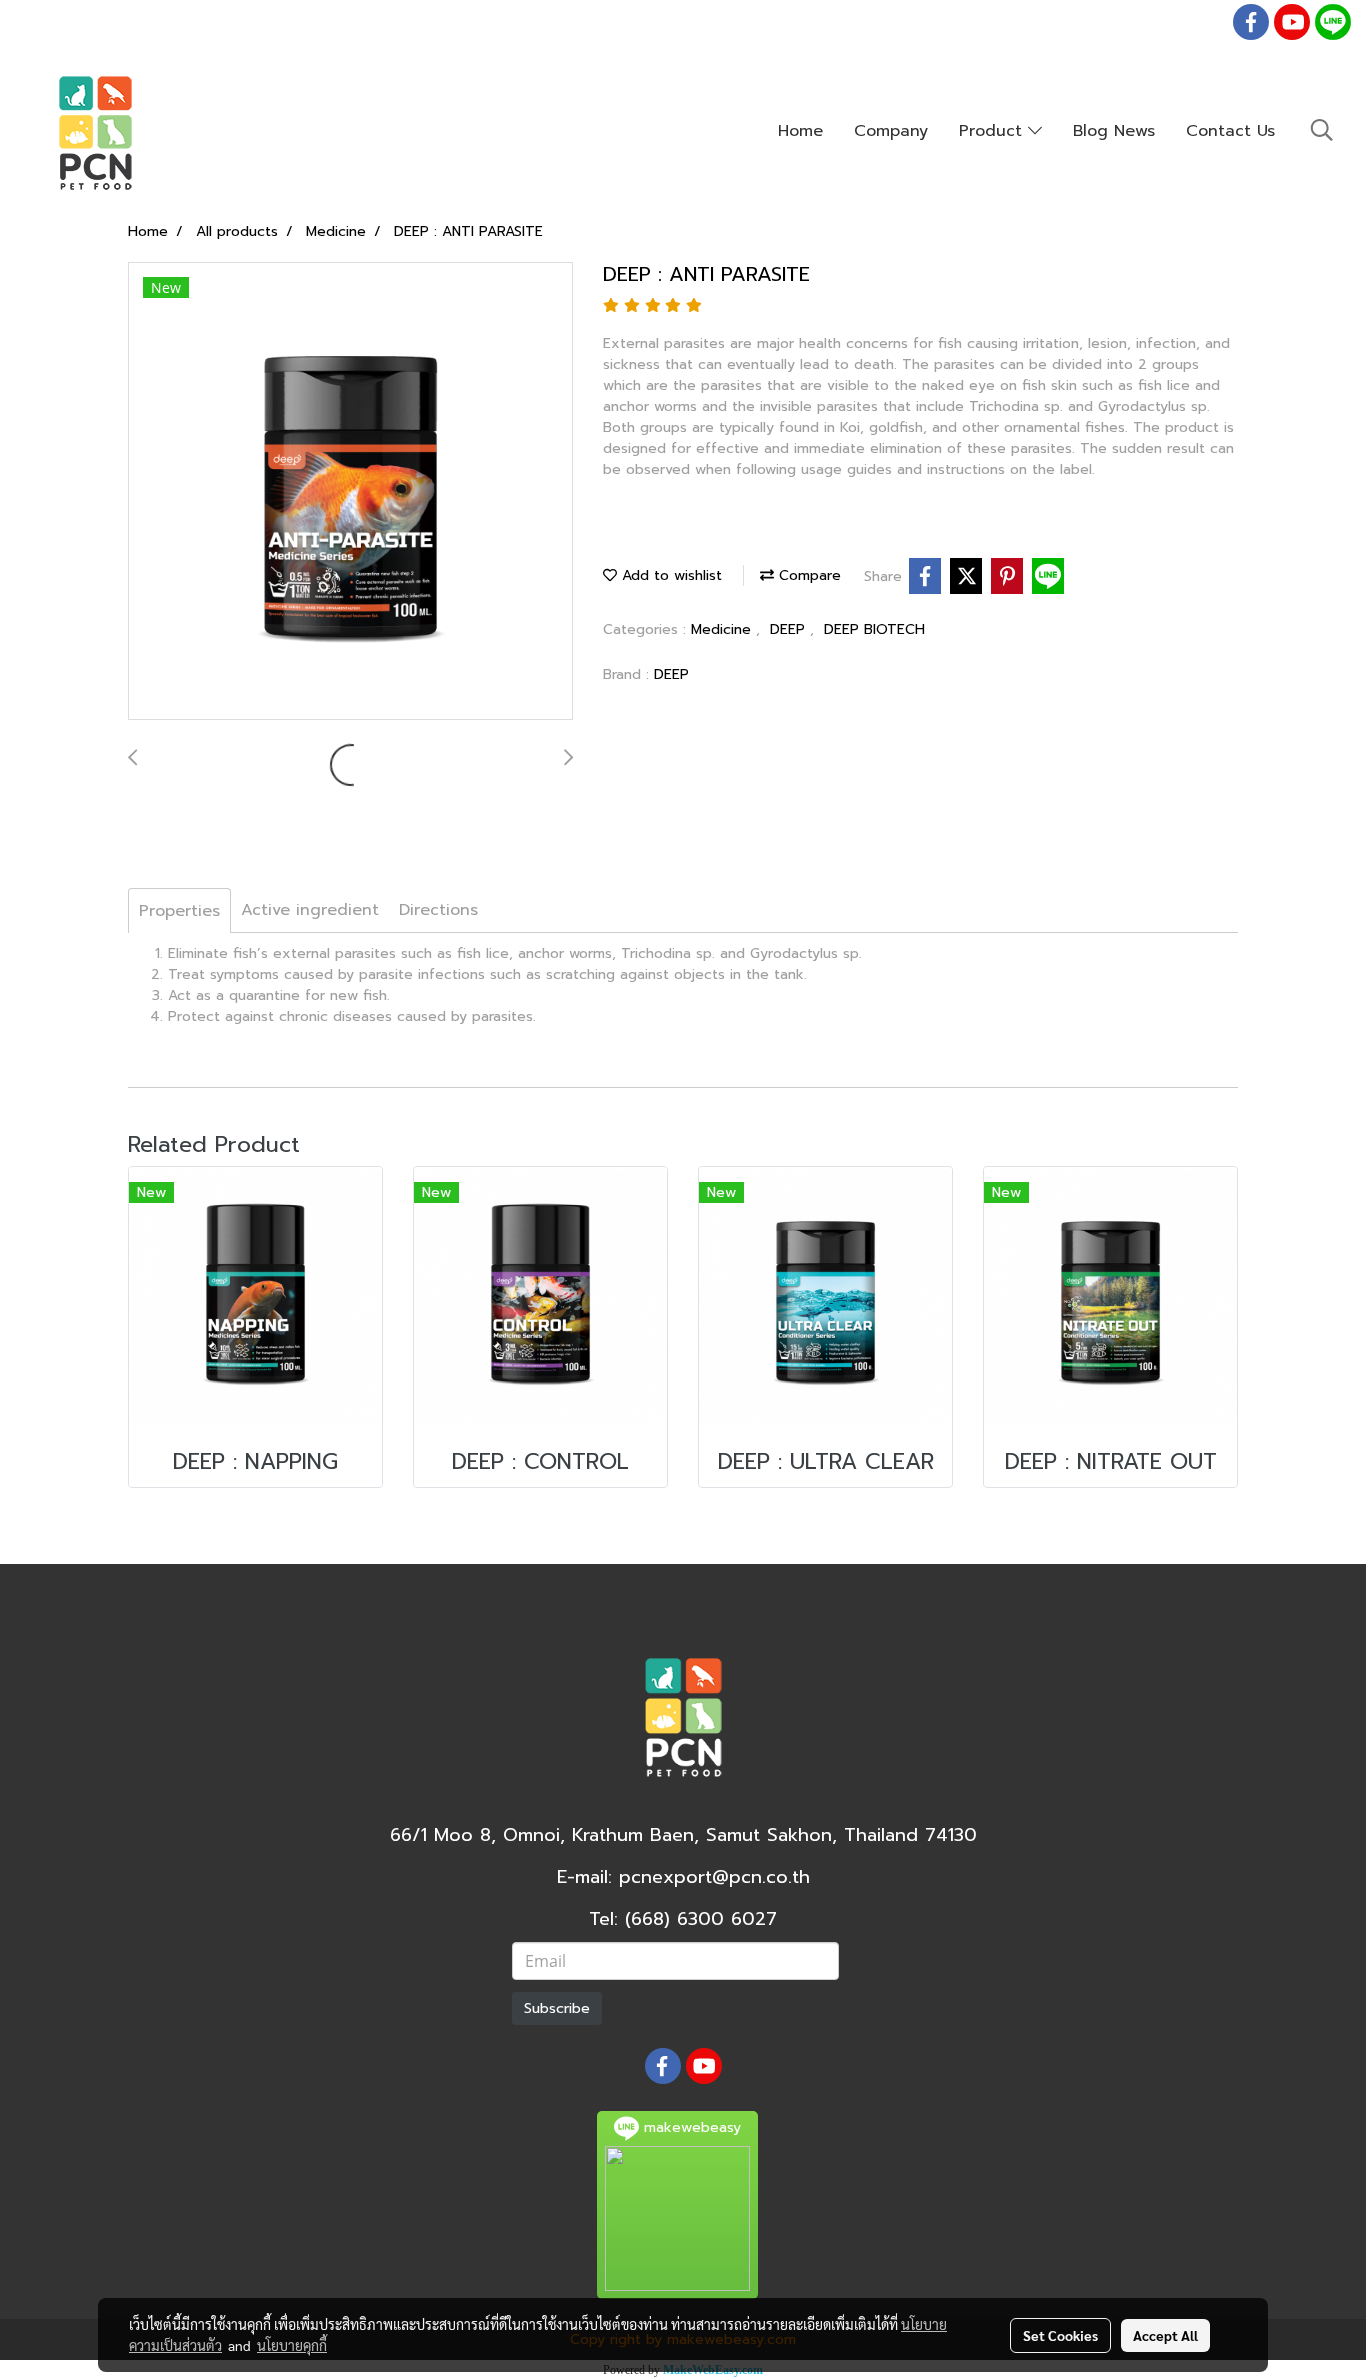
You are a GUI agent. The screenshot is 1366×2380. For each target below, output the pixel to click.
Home (800, 131)
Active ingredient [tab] (310, 910)
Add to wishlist (669, 575)
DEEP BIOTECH (874, 629)
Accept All (1165, 2335)
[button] (1322, 130)
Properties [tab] (179, 911)
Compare (807, 575)
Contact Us (1230, 131)
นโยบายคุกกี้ (292, 2345)
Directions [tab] (438, 910)
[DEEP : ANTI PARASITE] (350, 492)
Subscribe (557, 2008)
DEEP (790, 629)
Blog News (1114, 131)
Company (891, 131)
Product (993, 131)
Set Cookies (1060, 2335)
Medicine (723, 629)
